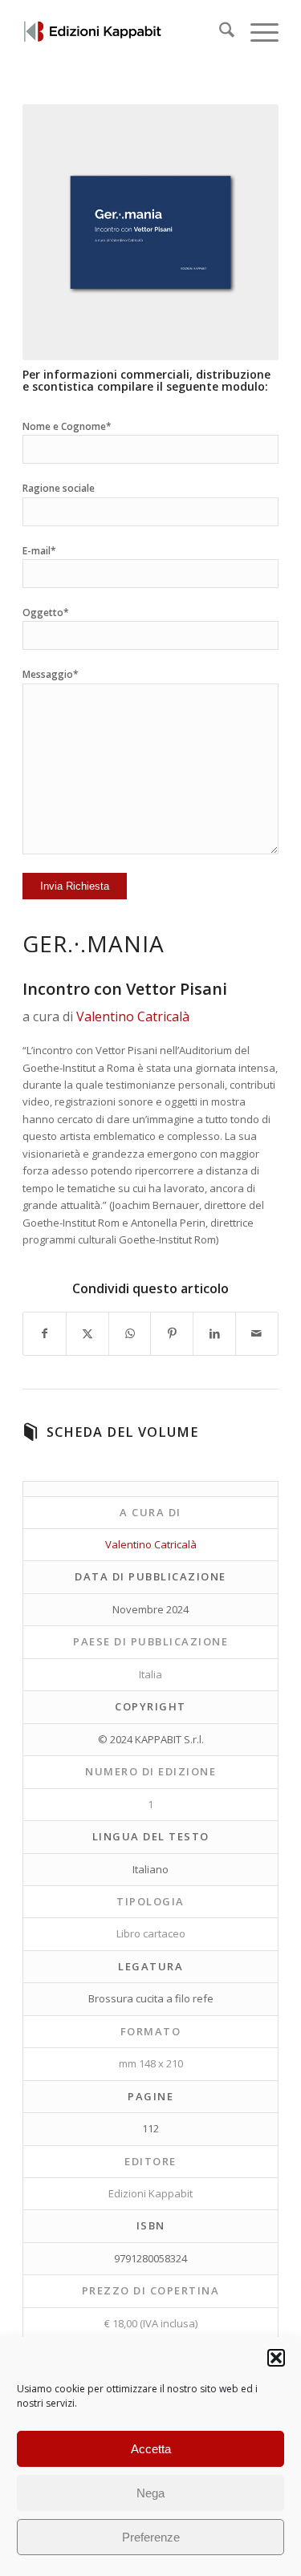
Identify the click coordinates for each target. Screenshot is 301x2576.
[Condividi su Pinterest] (172, 1333)
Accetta (151, 2449)
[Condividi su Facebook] (45, 1333)
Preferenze (151, 2537)
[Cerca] (219, 32)
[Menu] (256, 32)
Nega (150, 2493)
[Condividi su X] (87, 1333)
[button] (276, 2358)
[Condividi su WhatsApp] (130, 1333)
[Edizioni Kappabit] (125, 32)
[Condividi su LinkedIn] (214, 1333)
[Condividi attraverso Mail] (257, 1333)
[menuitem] (219, 32)
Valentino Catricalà (133, 1016)
